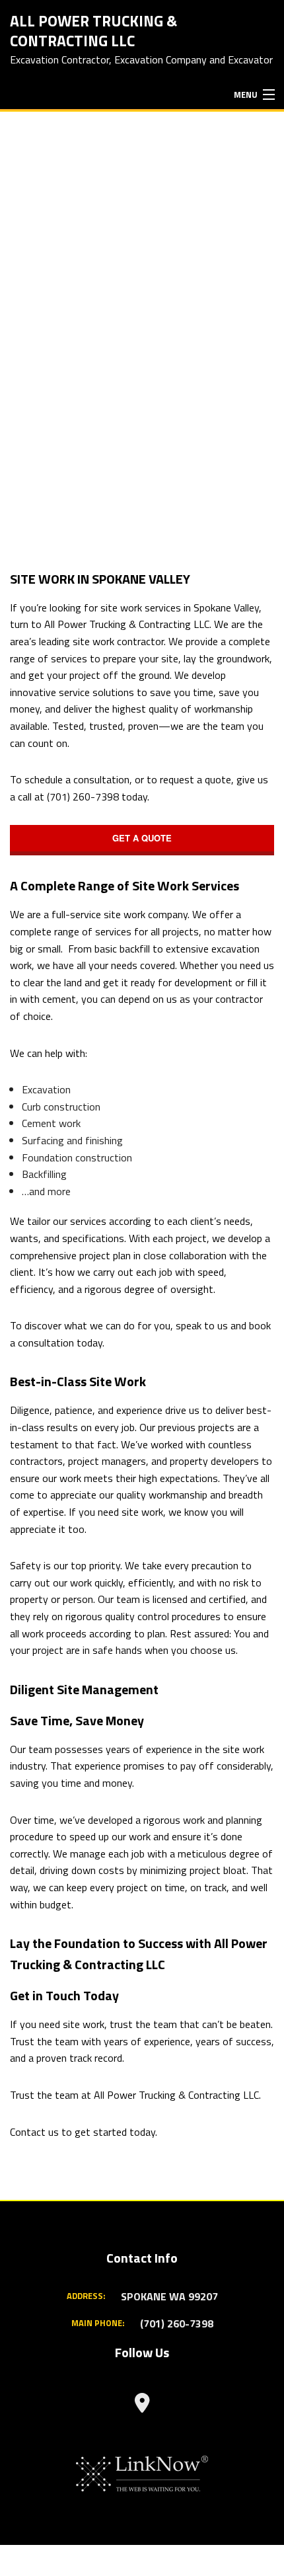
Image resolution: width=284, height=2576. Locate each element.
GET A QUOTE (142, 838)
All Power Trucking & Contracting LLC (93, 30)
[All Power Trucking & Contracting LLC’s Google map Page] (142, 2406)
